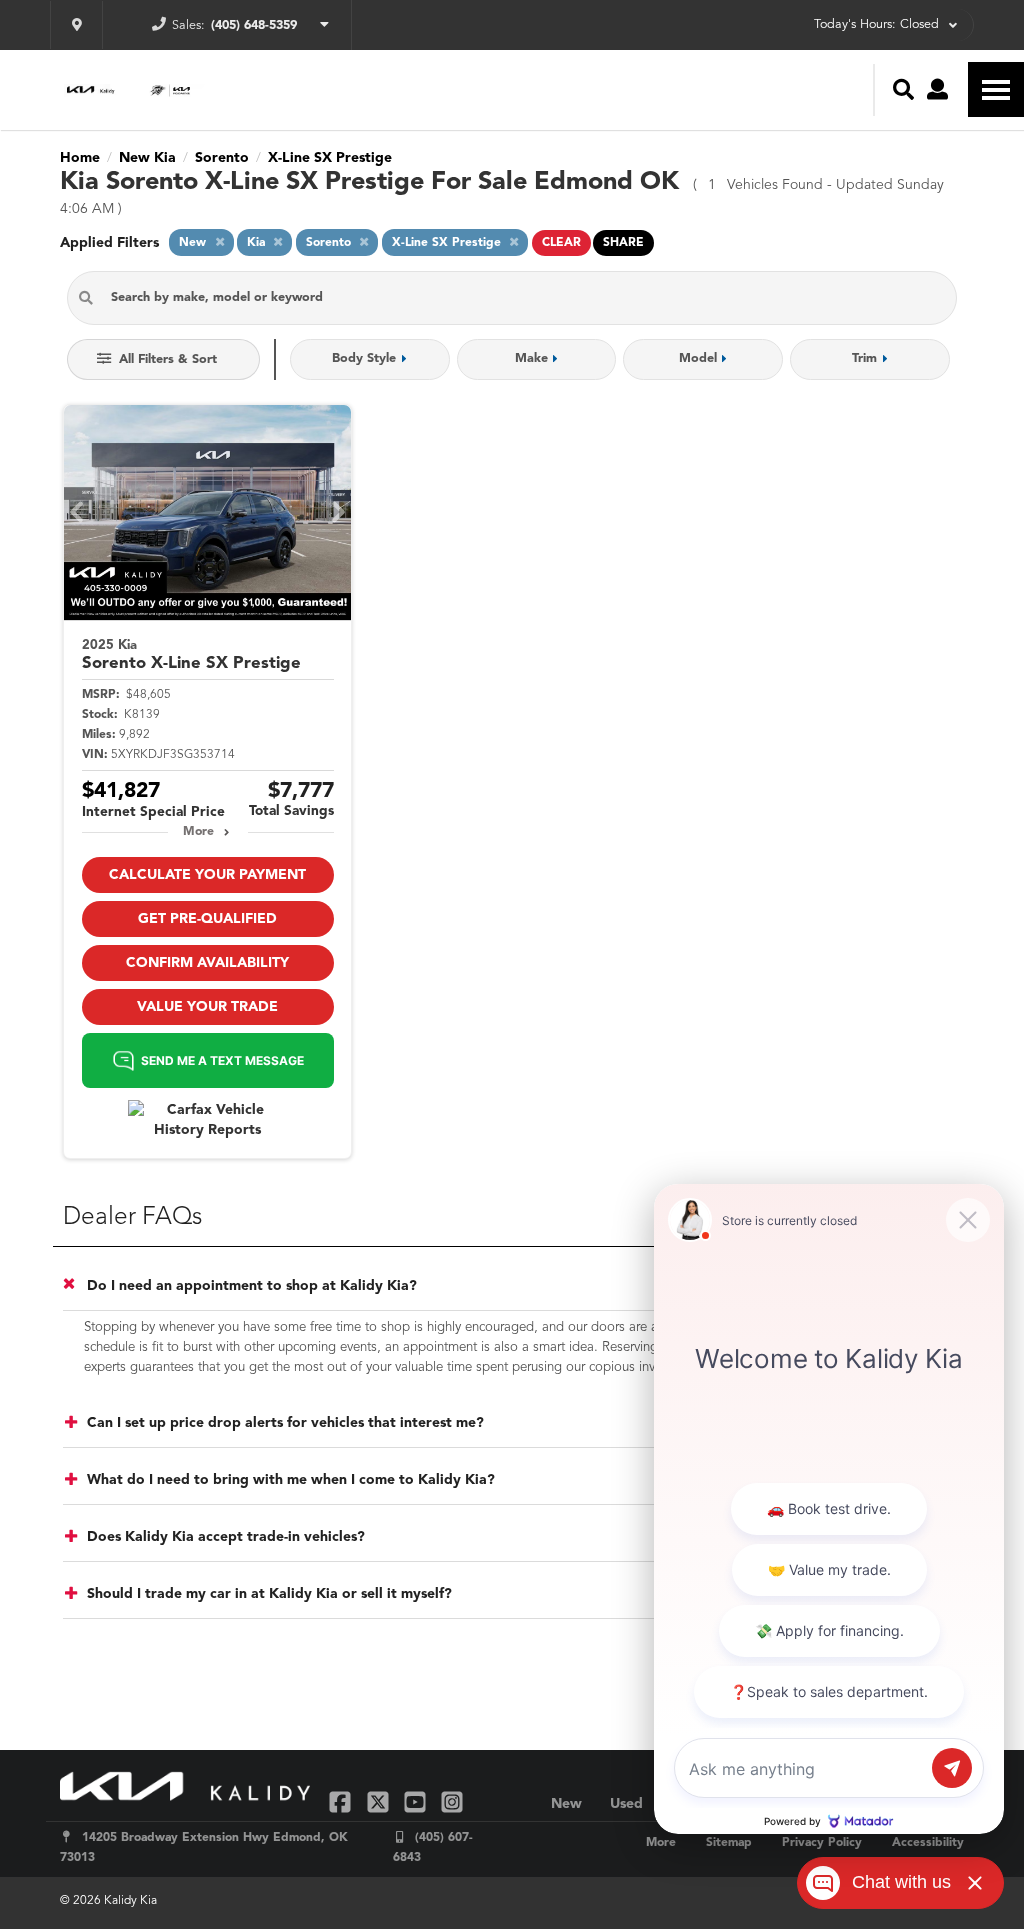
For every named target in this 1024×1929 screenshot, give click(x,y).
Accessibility (928, 1843)
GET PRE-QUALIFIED (207, 919)
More (198, 832)
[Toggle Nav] (996, 89)
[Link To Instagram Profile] (452, 1801)
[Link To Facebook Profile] (342, 1801)
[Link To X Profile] (379, 1801)
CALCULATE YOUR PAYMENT (207, 875)
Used (626, 1804)
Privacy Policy (822, 1843)
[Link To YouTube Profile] (417, 1801)
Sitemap (729, 1843)
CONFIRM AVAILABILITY (207, 963)
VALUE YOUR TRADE (207, 1007)
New (566, 1804)
